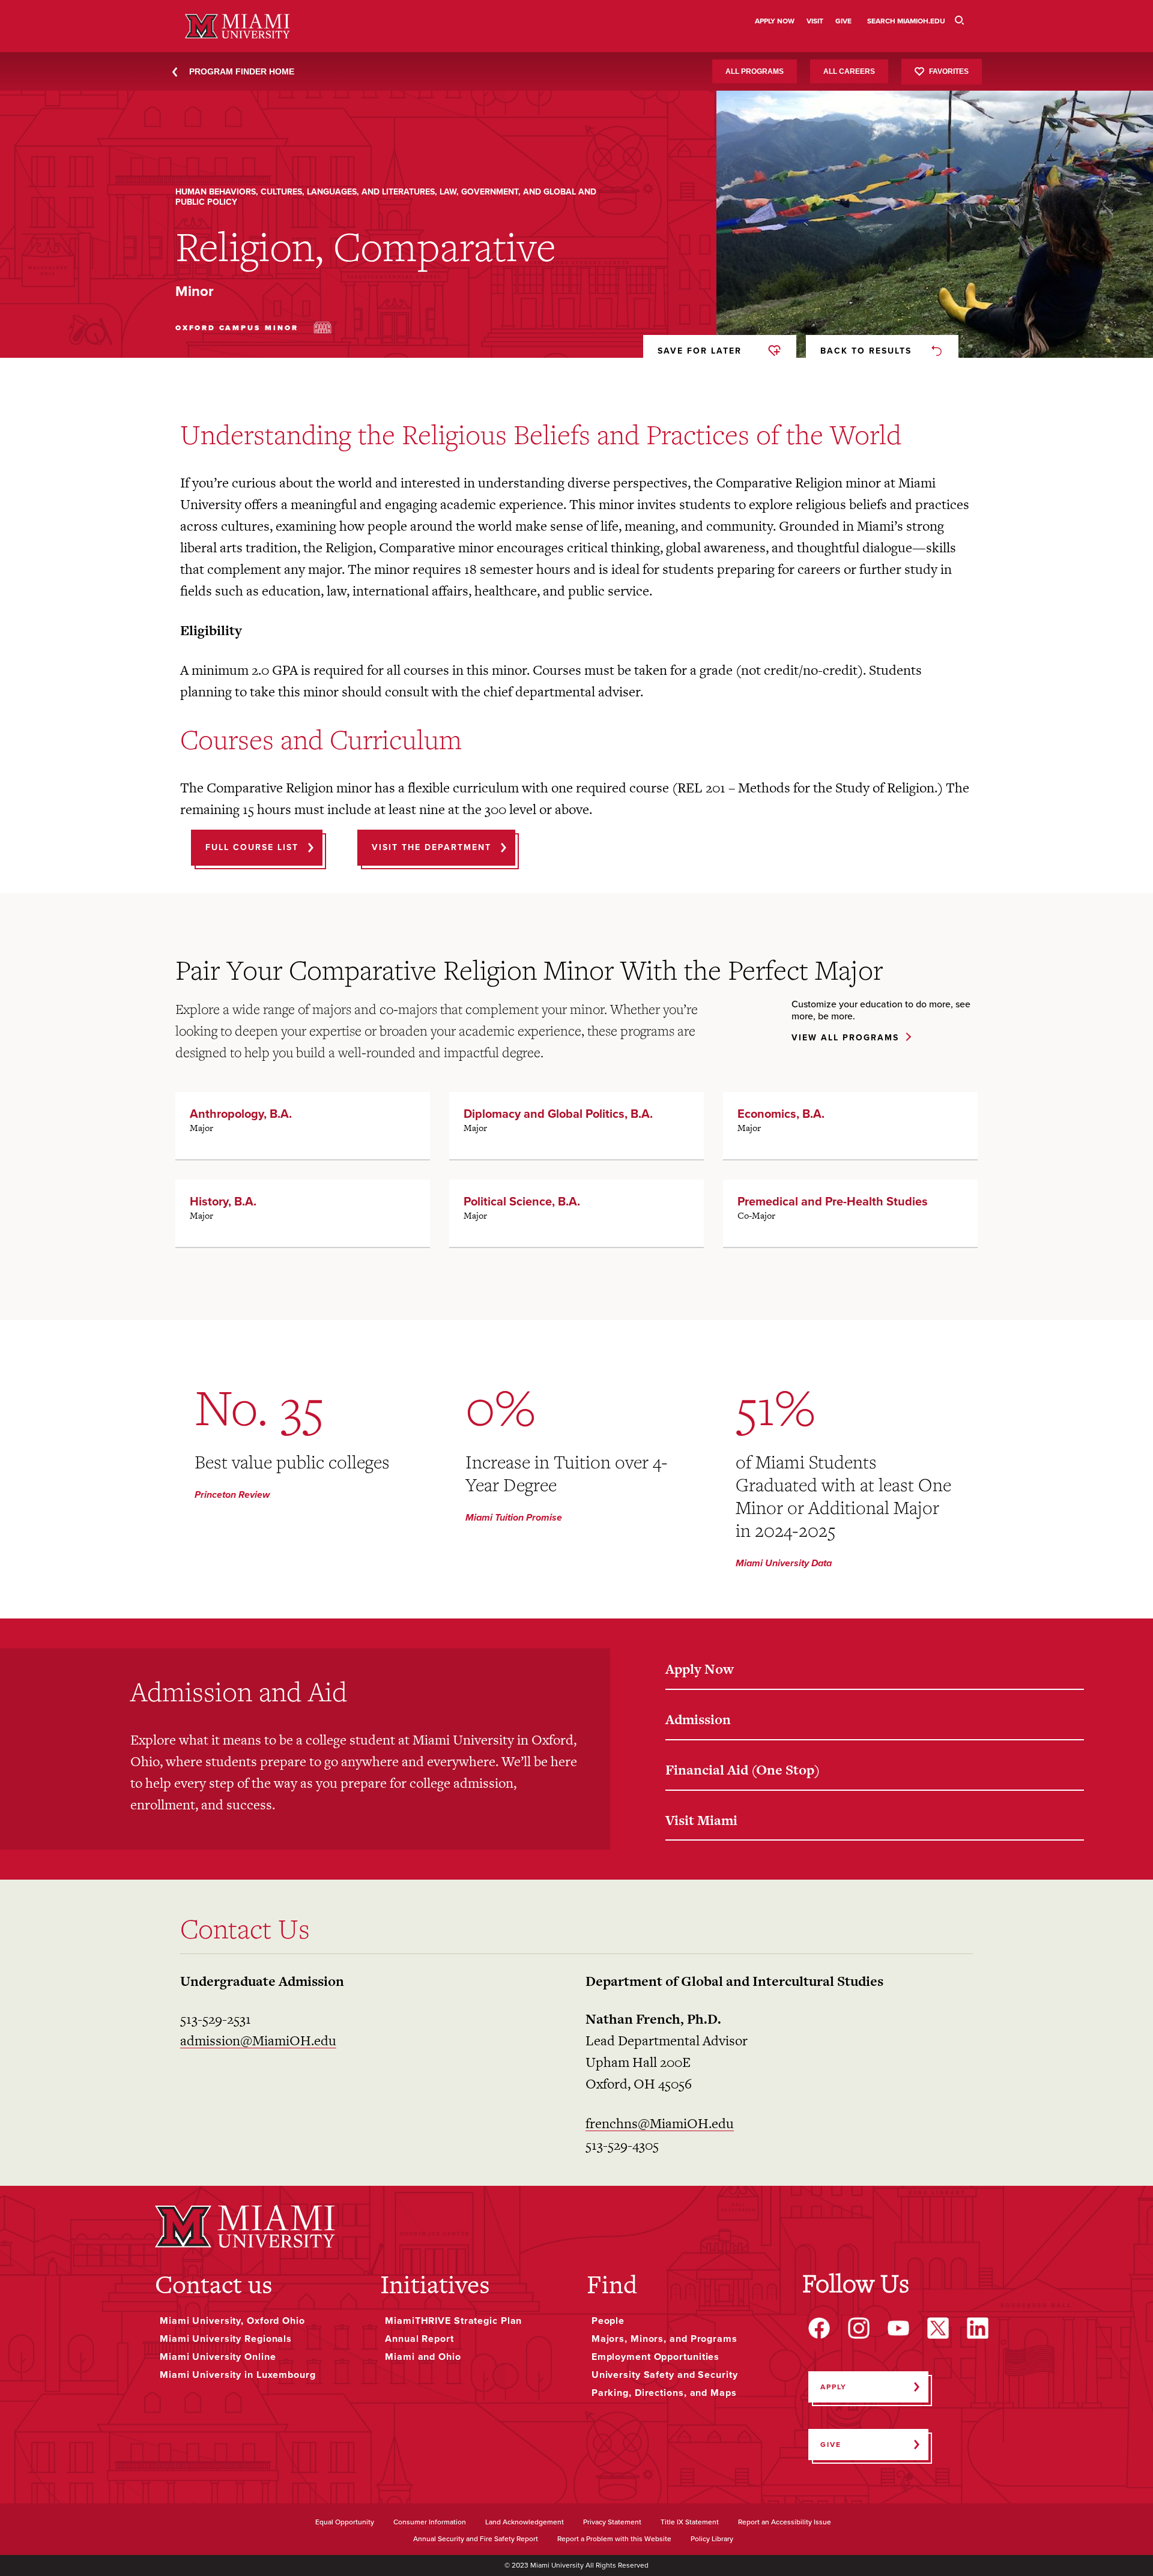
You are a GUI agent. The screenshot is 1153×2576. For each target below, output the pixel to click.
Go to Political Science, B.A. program (576, 1213)
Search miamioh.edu (906, 21)
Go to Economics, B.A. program (850, 1126)
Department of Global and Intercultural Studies (734, 1981)
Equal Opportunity (345, 2523)
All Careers (849, 71)
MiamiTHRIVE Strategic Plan (453, 2321)
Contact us (214, 2284)
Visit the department (431, 847)
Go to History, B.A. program (303, 1213)
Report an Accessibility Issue (785, 2523)
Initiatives (435, 2284)
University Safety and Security (665, 2375)
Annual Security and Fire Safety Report (476, 2539)
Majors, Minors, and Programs (664, 2339)
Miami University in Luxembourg (238, 2375)
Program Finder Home (242, 71)
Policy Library (712, 2539)
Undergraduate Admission (262, 1981)
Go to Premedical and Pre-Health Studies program (850, 1213)
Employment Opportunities (655, 2357)
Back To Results (866, 351)
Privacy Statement (612, 2523)
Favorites (949, 71)
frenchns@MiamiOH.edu (660, 2123)
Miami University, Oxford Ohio (232, 2321)
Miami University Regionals (226, 2339)
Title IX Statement (690, 2523)
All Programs (755, 71)
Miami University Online (218, 2357)
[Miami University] (245, 2226)
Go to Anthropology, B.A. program (303, 1126)
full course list (252, 847)
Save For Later (700, 351)
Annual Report (419, 2339)
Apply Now (700, 1669)
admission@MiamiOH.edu (258, 2041)
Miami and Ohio (423, 2357)
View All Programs (845, 1038)
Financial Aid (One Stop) (743, 1770)
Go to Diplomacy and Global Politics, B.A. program (576, 1126)
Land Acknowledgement (525, 2523)
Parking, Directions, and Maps (664, 2393)
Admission (698, 1719)
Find (612, 2284)
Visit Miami (701, 1820)
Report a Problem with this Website (614, 2539)
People (608, 2321)
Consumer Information (430, 2523)
